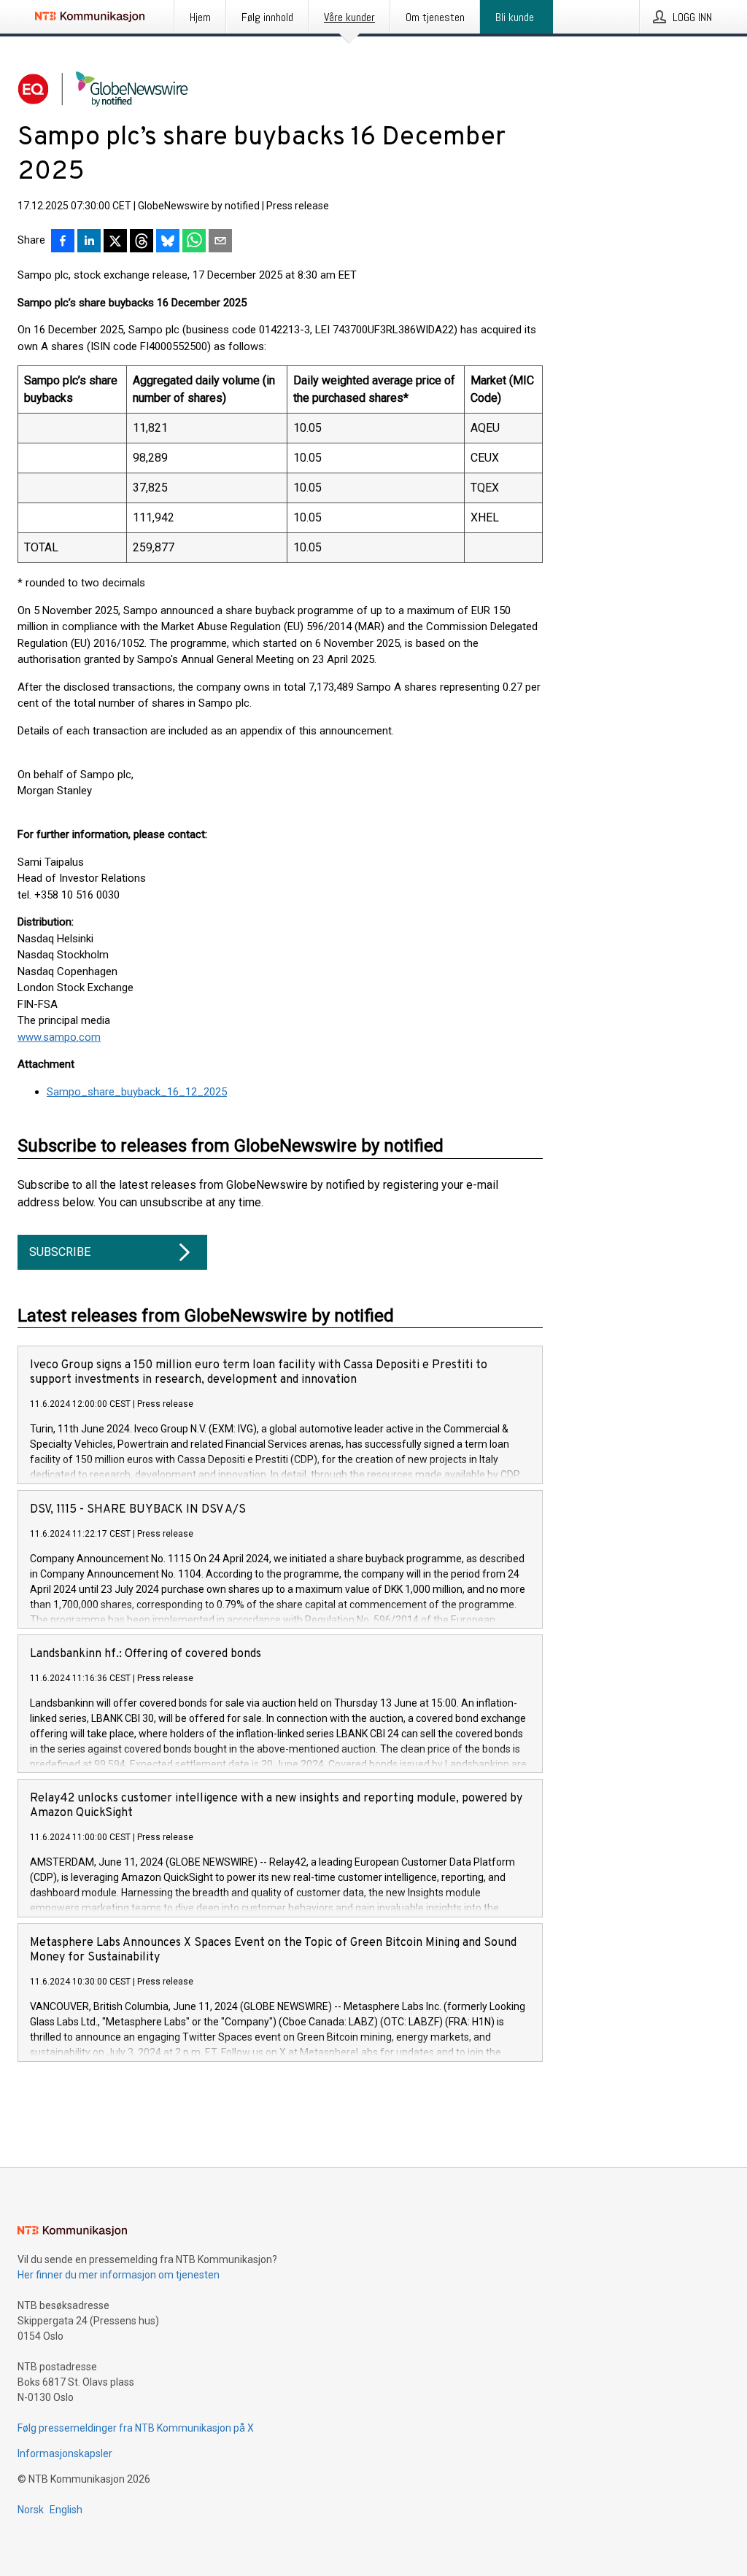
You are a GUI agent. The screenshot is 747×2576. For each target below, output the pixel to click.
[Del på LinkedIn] (89, 242)
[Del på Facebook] (63, 242)
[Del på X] (115, 242)
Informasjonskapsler (65, 2453)
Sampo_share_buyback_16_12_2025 (137, 1092)
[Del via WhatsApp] (194, 242)
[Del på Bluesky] (168, 242)
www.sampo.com (59, 1037)
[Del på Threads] (142, 242)
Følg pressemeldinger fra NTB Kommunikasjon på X (136, 2428)
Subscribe (60, 1252)
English (66, 2510)
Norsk (31, 2510)
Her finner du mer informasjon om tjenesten (119, 2275)
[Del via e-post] (220, 242)
